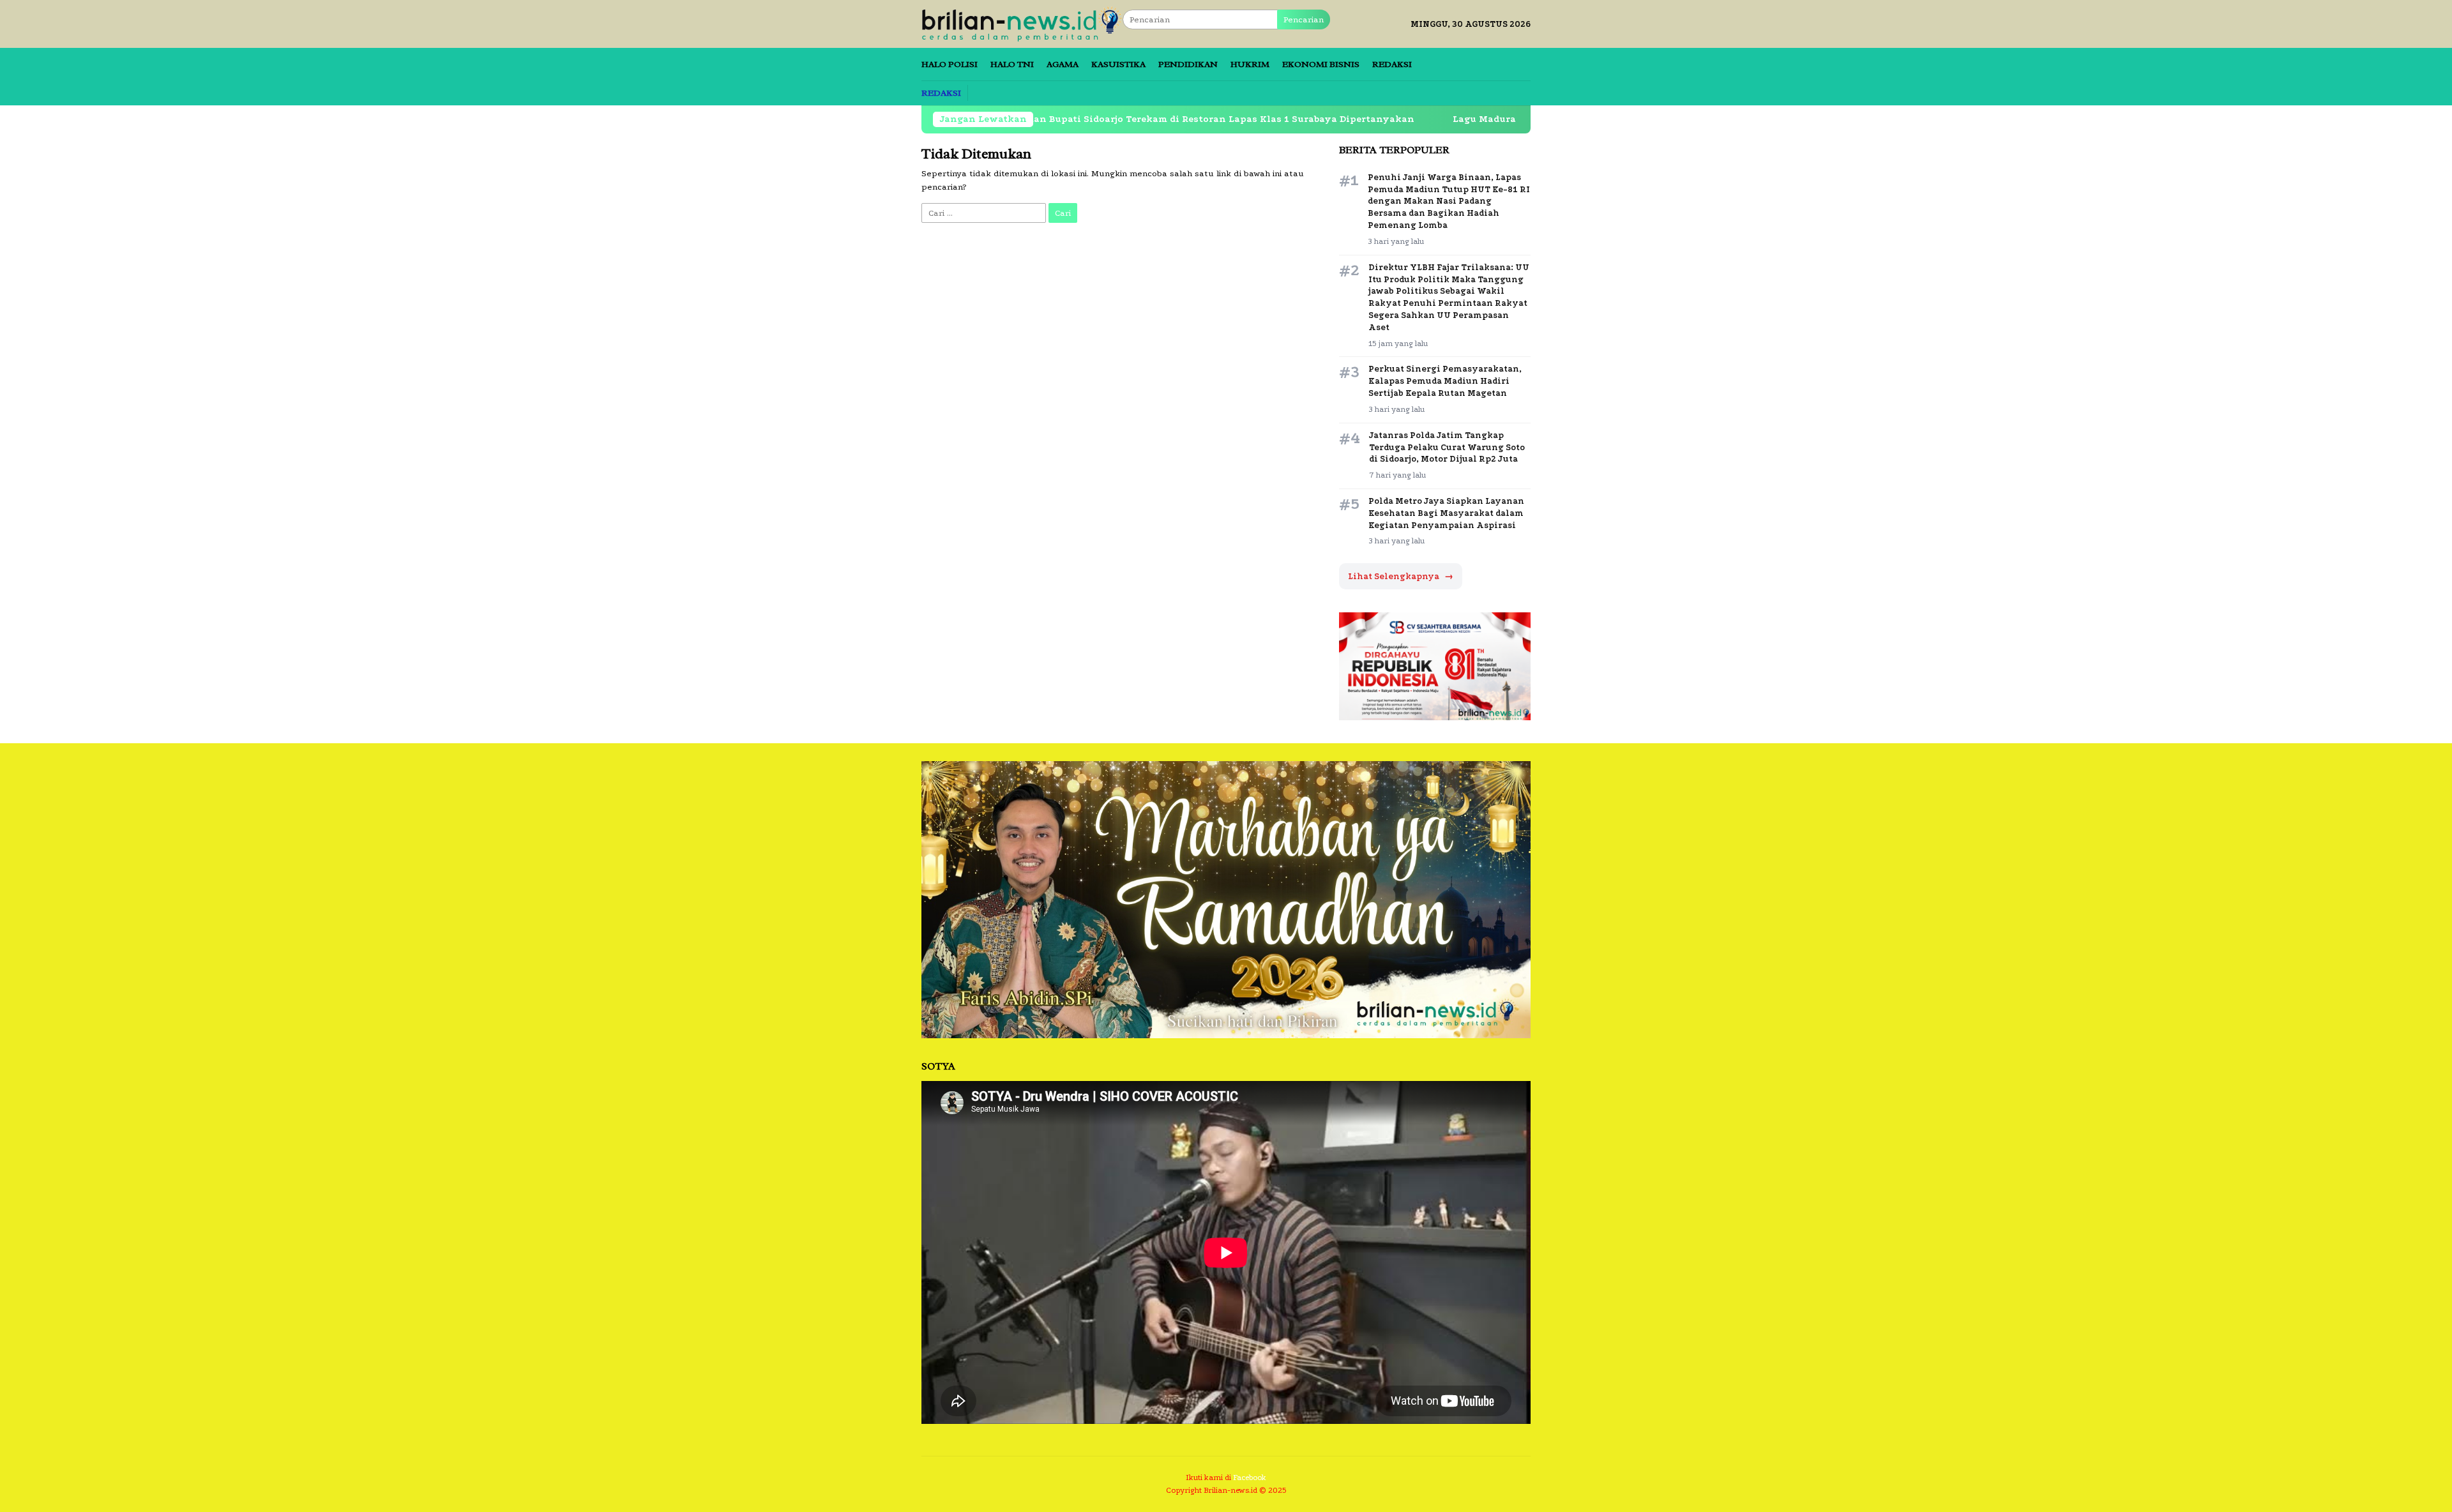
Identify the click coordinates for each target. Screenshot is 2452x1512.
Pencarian (1304, 19)
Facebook (1250, 1478)
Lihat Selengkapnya (1401, 576)
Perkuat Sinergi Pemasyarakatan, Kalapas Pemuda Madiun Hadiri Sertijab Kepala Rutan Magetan (1445, 381)
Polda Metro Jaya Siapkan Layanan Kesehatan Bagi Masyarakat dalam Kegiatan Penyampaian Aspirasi (1446, 513)
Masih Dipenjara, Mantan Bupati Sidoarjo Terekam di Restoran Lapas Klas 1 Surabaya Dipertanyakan (1067, 119)
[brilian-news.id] (1022, 23)
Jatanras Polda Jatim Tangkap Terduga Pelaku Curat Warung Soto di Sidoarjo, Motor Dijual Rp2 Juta (1447, 447)
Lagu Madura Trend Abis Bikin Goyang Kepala (1463, 119)
